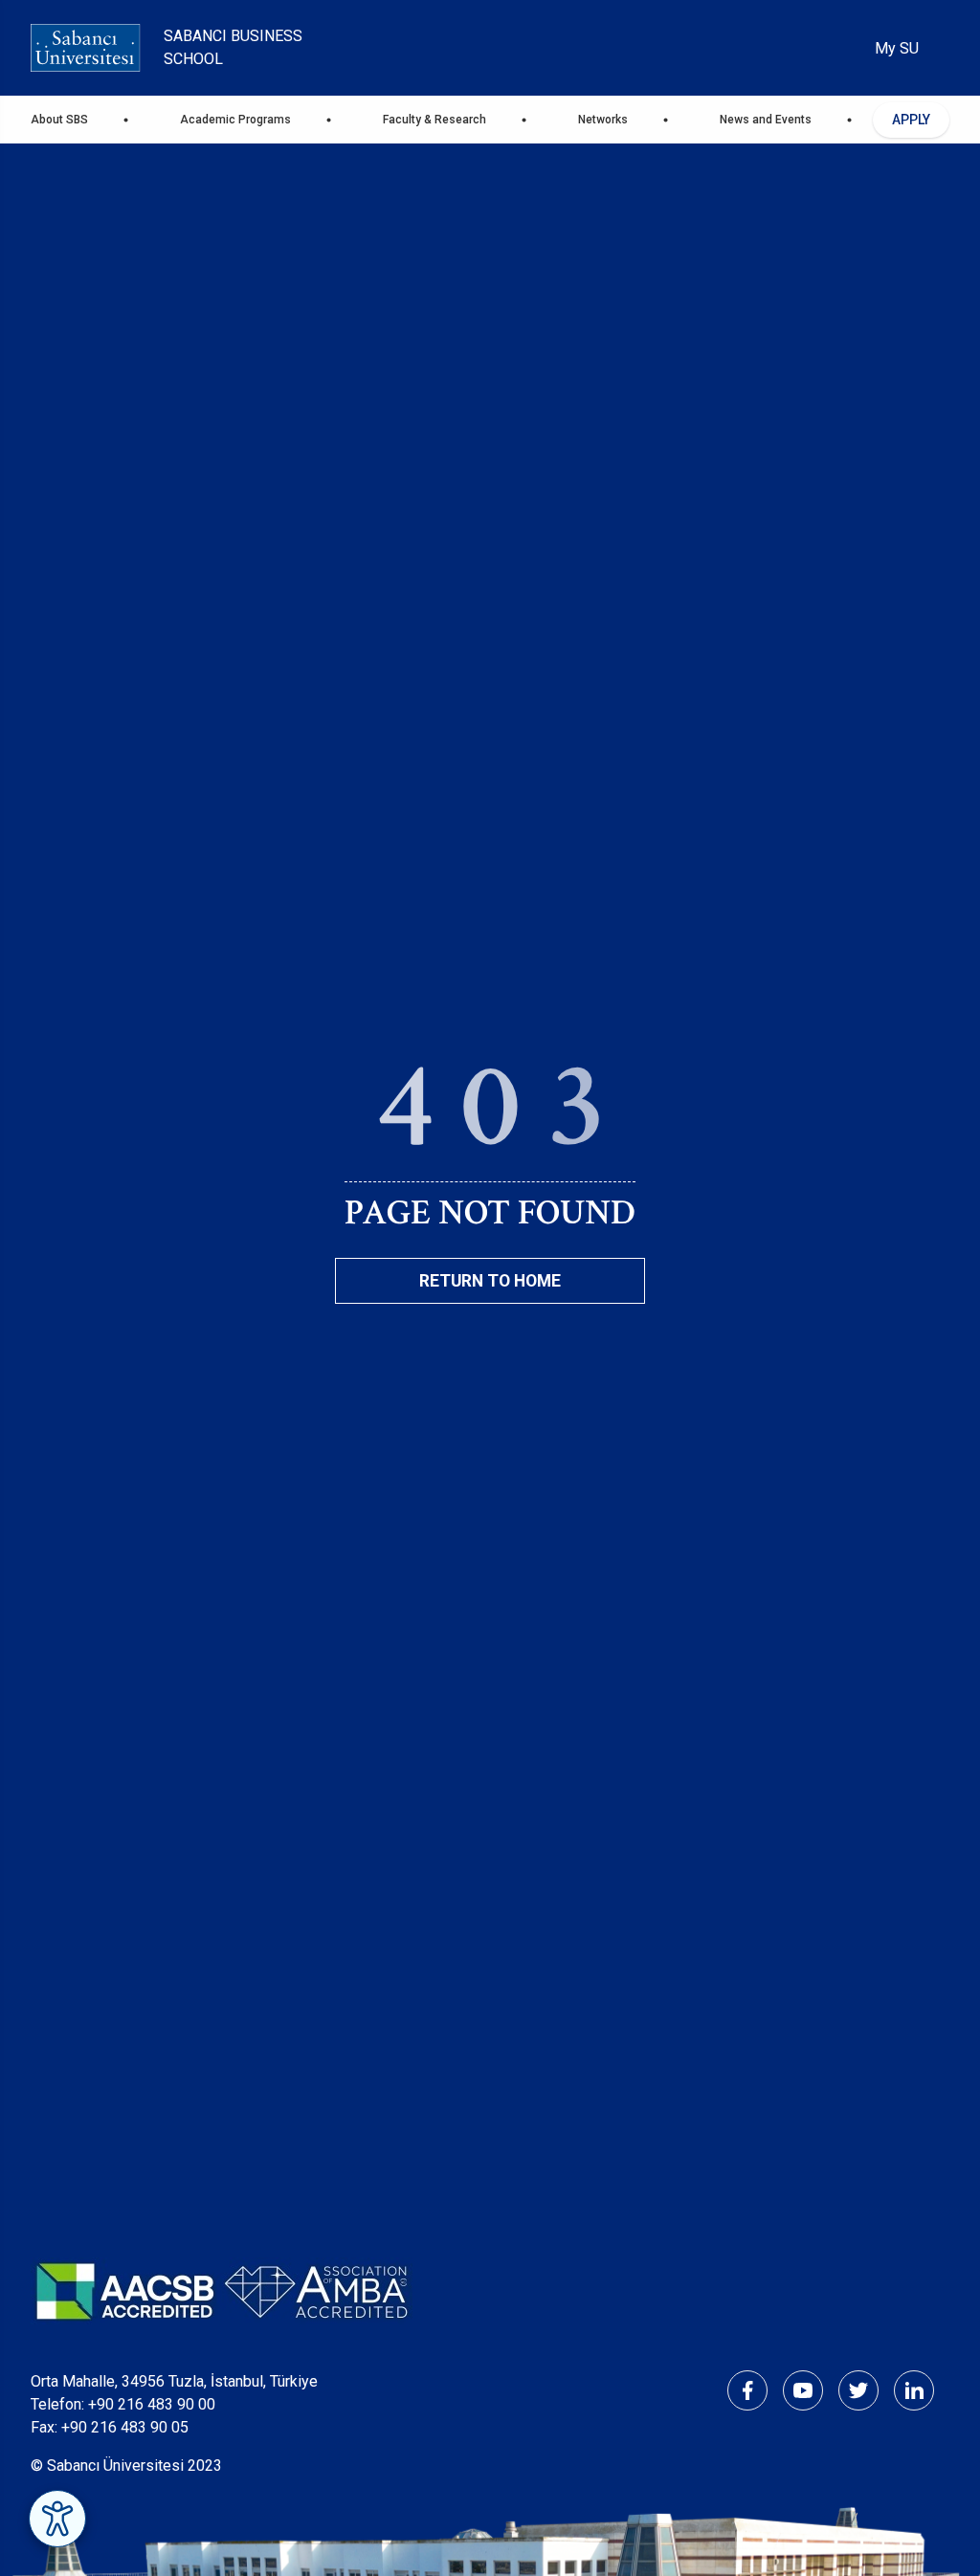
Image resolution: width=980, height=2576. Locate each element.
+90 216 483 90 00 (152, 2404)
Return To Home (490, 1281)
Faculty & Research (434, 120)
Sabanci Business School (233, 47)
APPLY (911, 120)
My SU (897, 48)
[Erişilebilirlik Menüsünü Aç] (57, 2519)
